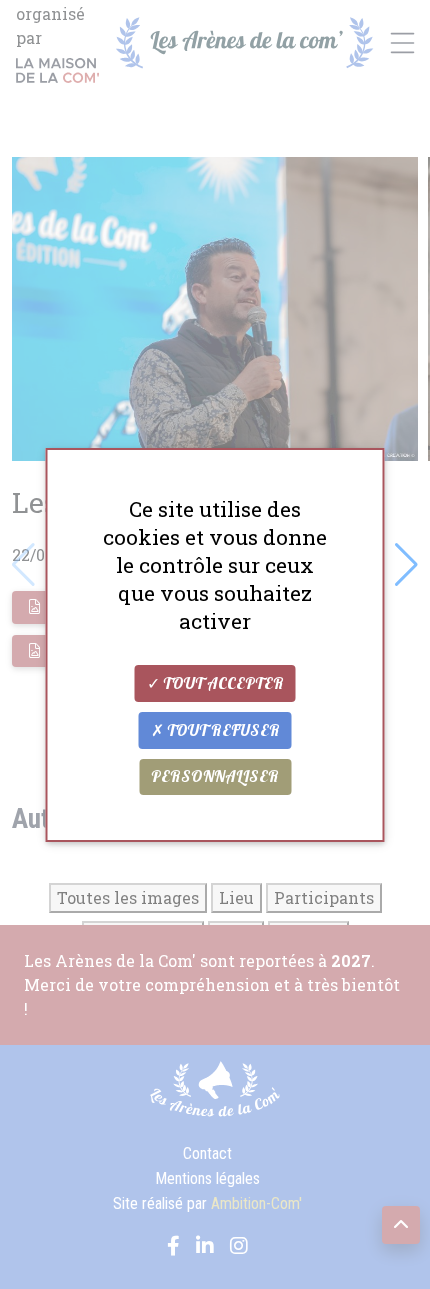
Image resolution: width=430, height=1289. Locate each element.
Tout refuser (222, 731)
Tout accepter (222, 684)
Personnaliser (215, 777)
